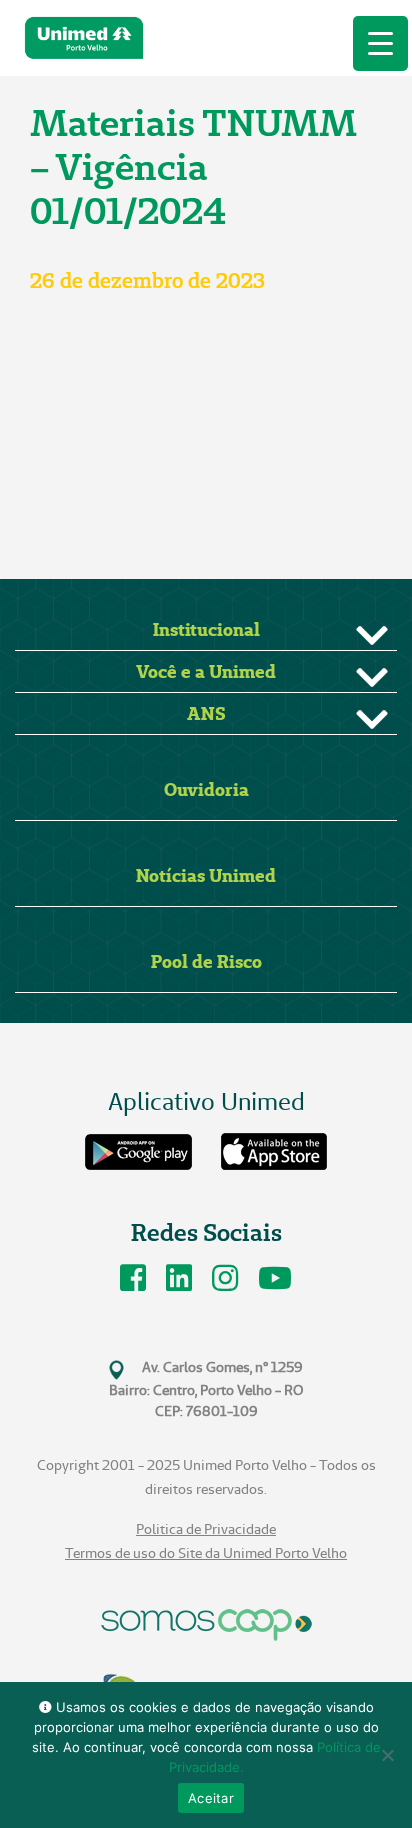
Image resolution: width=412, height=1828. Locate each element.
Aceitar (211, 1798)
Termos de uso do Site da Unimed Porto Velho (206, 1553)
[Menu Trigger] (380, 43)
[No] (387, 1755)
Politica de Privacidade (206, 1529)
